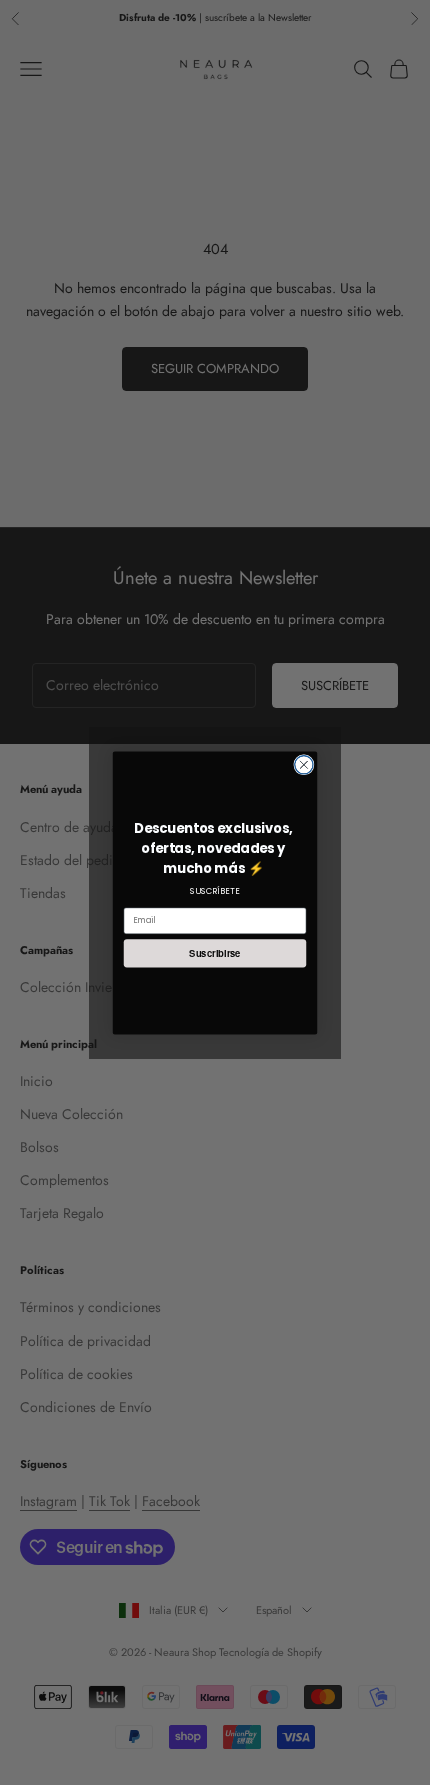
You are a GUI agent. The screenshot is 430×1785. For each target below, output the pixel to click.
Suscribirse (214, 953)
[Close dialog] (304, 764)
